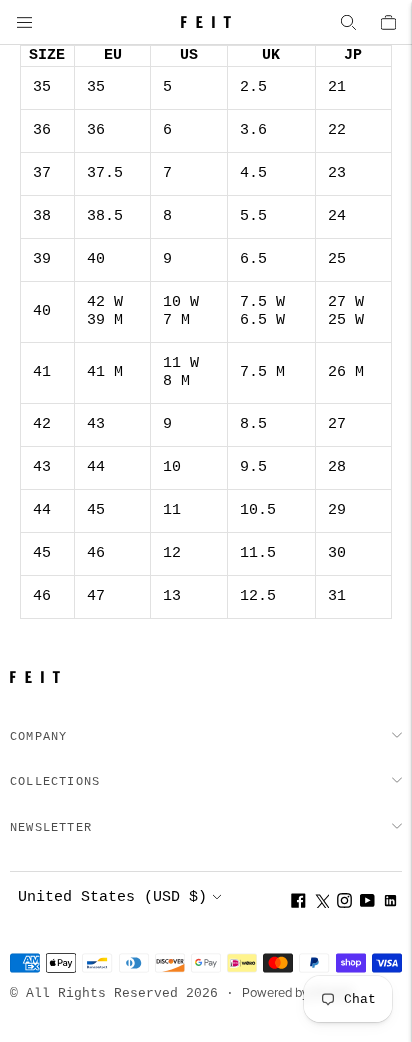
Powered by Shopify (297, 993)
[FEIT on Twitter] (321, 903)
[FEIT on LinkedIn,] (390, 903)
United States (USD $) (112, 897)
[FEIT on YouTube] (367, 903)
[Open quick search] (348, 22)
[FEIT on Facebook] (298, 903)
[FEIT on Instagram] (344, 903)
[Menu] (24, 22)
